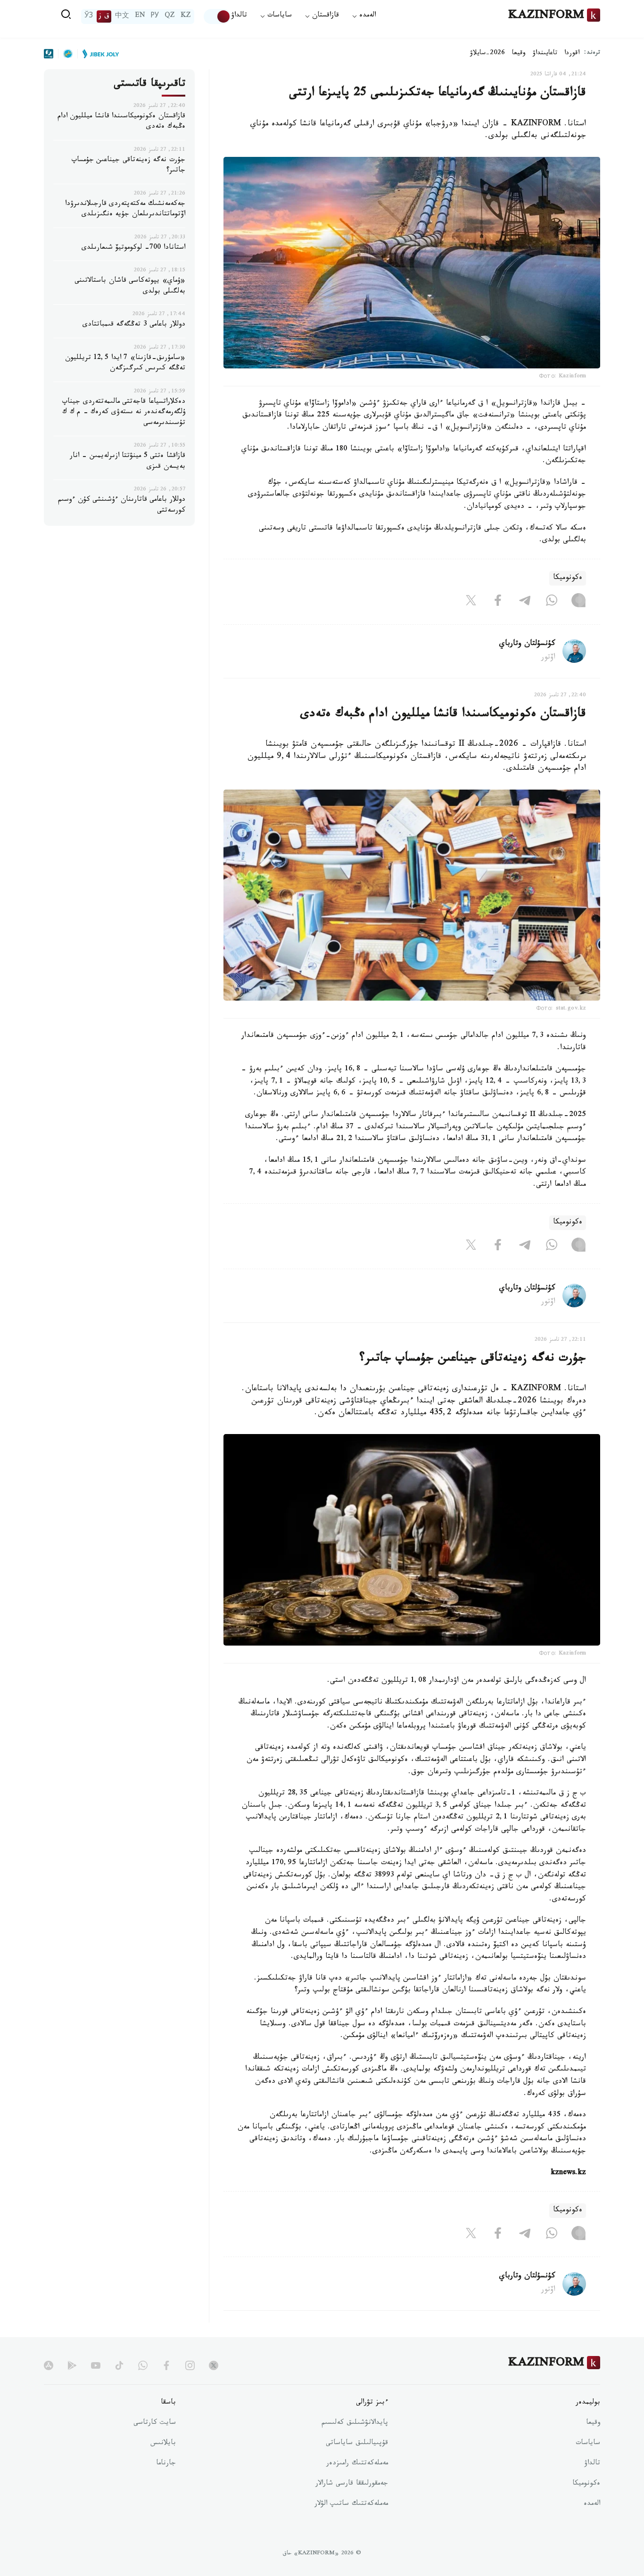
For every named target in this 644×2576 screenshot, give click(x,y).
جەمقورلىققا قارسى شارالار (352, 2484)
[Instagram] (578, 603)
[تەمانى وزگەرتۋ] (217, 16)
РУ (155, 16)
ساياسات (588, 2444)
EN (140, 16)
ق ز (104, 16)
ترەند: (592, 53)
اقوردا (572, 54)
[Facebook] (498, 603)
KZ (186, 16)
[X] (471, 603)
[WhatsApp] (552, 603)
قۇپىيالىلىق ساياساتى (357, 2444)
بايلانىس (163, 2444)
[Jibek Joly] (98, 54)
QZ (170, 16)
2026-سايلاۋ (487, 54)
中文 (122, 16)
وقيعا (519, 54)
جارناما (166, 2464)
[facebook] (166, 2365)
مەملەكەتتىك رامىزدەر (357, 2464)
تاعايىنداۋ (545, 54)
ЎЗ (89, 16)
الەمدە (592, 2504)
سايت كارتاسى (155, 2423)
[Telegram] (525, 603)
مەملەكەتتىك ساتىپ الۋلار (351, 2504)
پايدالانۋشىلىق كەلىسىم (355, 2423)
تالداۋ (239, 16)
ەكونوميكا (568, 578)
